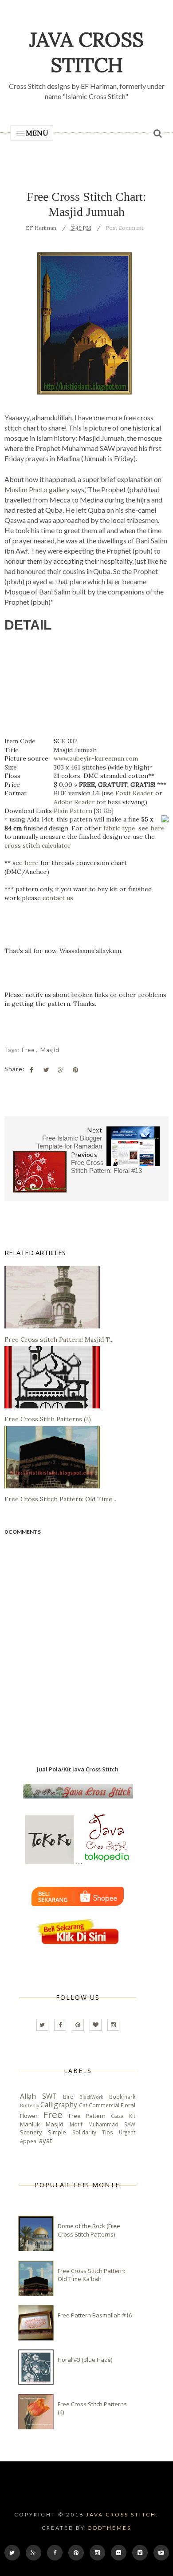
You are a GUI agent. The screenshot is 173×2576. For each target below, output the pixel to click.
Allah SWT (38, 2096)
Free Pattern (87, 2116)
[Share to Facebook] (31, 1070)
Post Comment (124, 228)
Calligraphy (59, 2105)
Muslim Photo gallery (37, 489)
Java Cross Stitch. (122, 2514)
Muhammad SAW (112, 2124)
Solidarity (84, 2132)
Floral (128, 2105)
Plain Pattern (73, 811)
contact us (58, 898)
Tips (108, 2132)
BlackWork (91, 2097)
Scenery (31, 2132)
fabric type (119, 828)
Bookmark (122, 2097)
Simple (57, 2132)
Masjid (50, 1050)
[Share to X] (46, 1070)
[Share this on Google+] (61, 1070)
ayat (46, 2141)
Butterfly (29, 2105)
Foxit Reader (134, 793)
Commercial (104, 2105)
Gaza (117, 2116)
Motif (76, 2124)
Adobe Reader (74, 802)
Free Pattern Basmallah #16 (95, 2315)
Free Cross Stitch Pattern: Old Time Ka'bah (91, 2275)
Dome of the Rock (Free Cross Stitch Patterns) (89, 2230)
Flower (29, 2116)
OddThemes (109, 2528)
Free (29, 1050)
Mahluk (30, 2124)
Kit (132, 2116)
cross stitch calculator (38, 845)
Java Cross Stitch (86, 52)
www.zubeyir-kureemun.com (96, 758)
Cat (83, 2105)
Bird (68, 2097)
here (157, 828)
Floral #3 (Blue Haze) (85, 2360)
